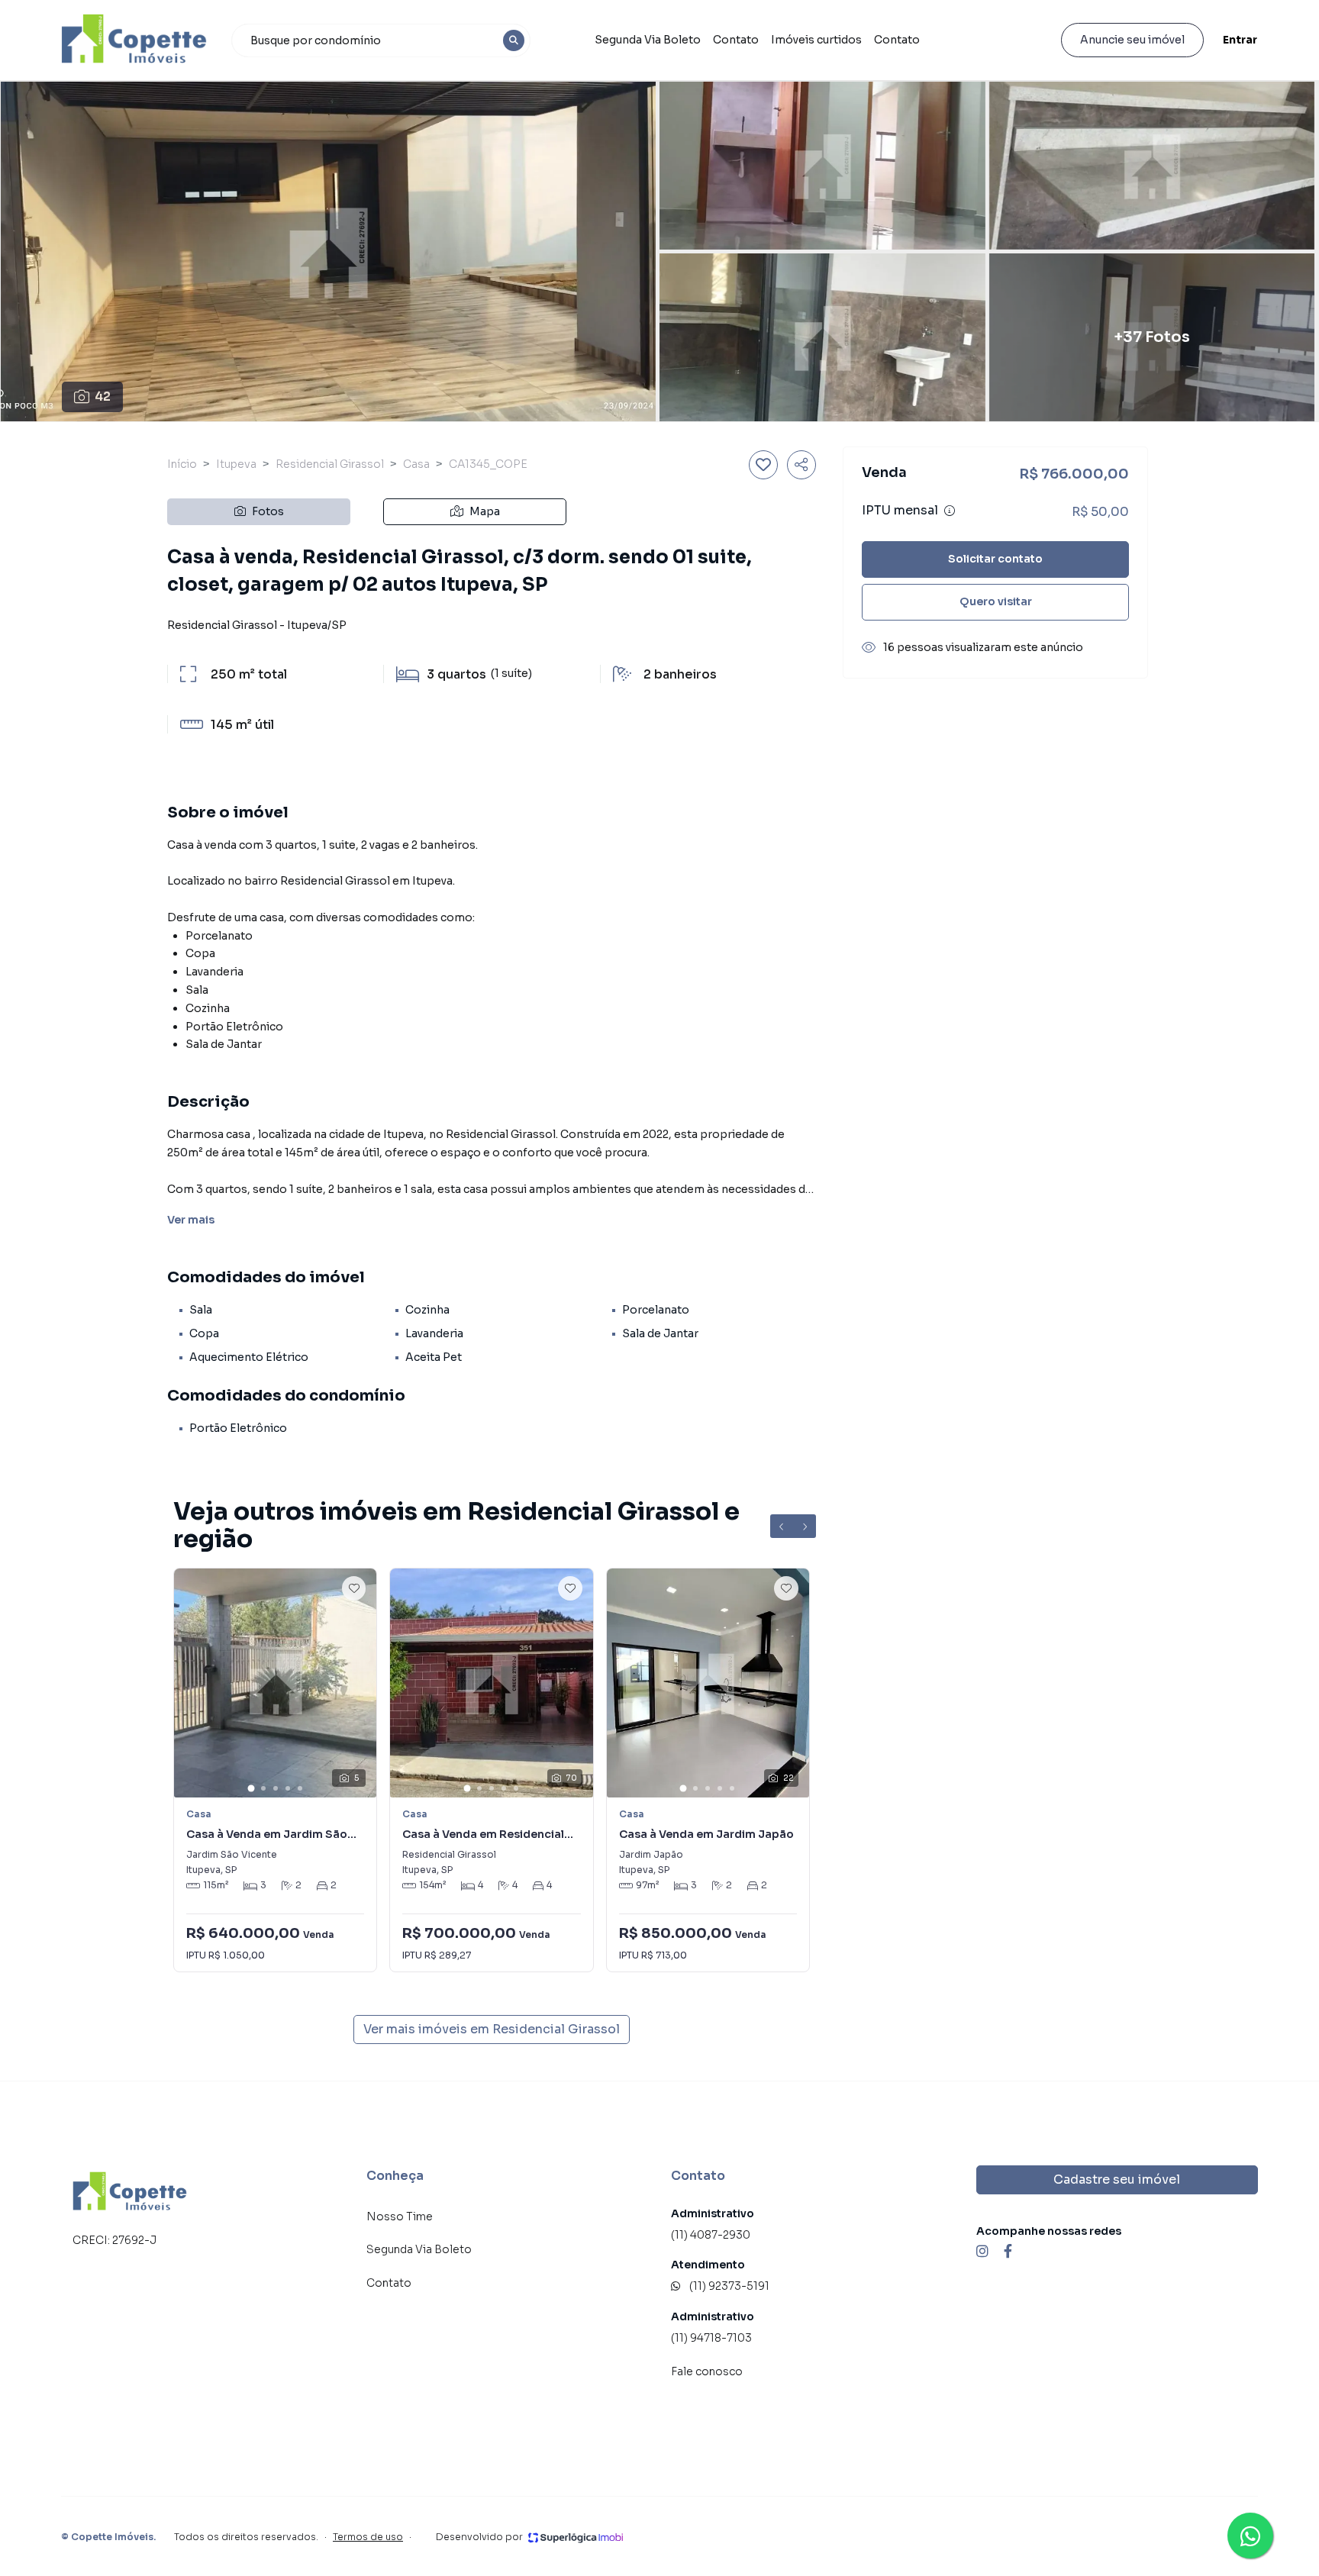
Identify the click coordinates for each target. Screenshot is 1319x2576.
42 (103, 397)
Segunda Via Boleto (648, 40)
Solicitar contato (995, 559)
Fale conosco (707, 2371)
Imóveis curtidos (816, 40)
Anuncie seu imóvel (1132, 40)
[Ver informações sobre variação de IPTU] (950, 511)
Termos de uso (368, 2537)
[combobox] (381, 40)
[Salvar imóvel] (763, 465)
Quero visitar (996, 601)
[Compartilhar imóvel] (801, 465)
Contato (736, 40)
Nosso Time (400, 2217)
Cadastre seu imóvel (1117, 2179)
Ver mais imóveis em (492, 2029)
